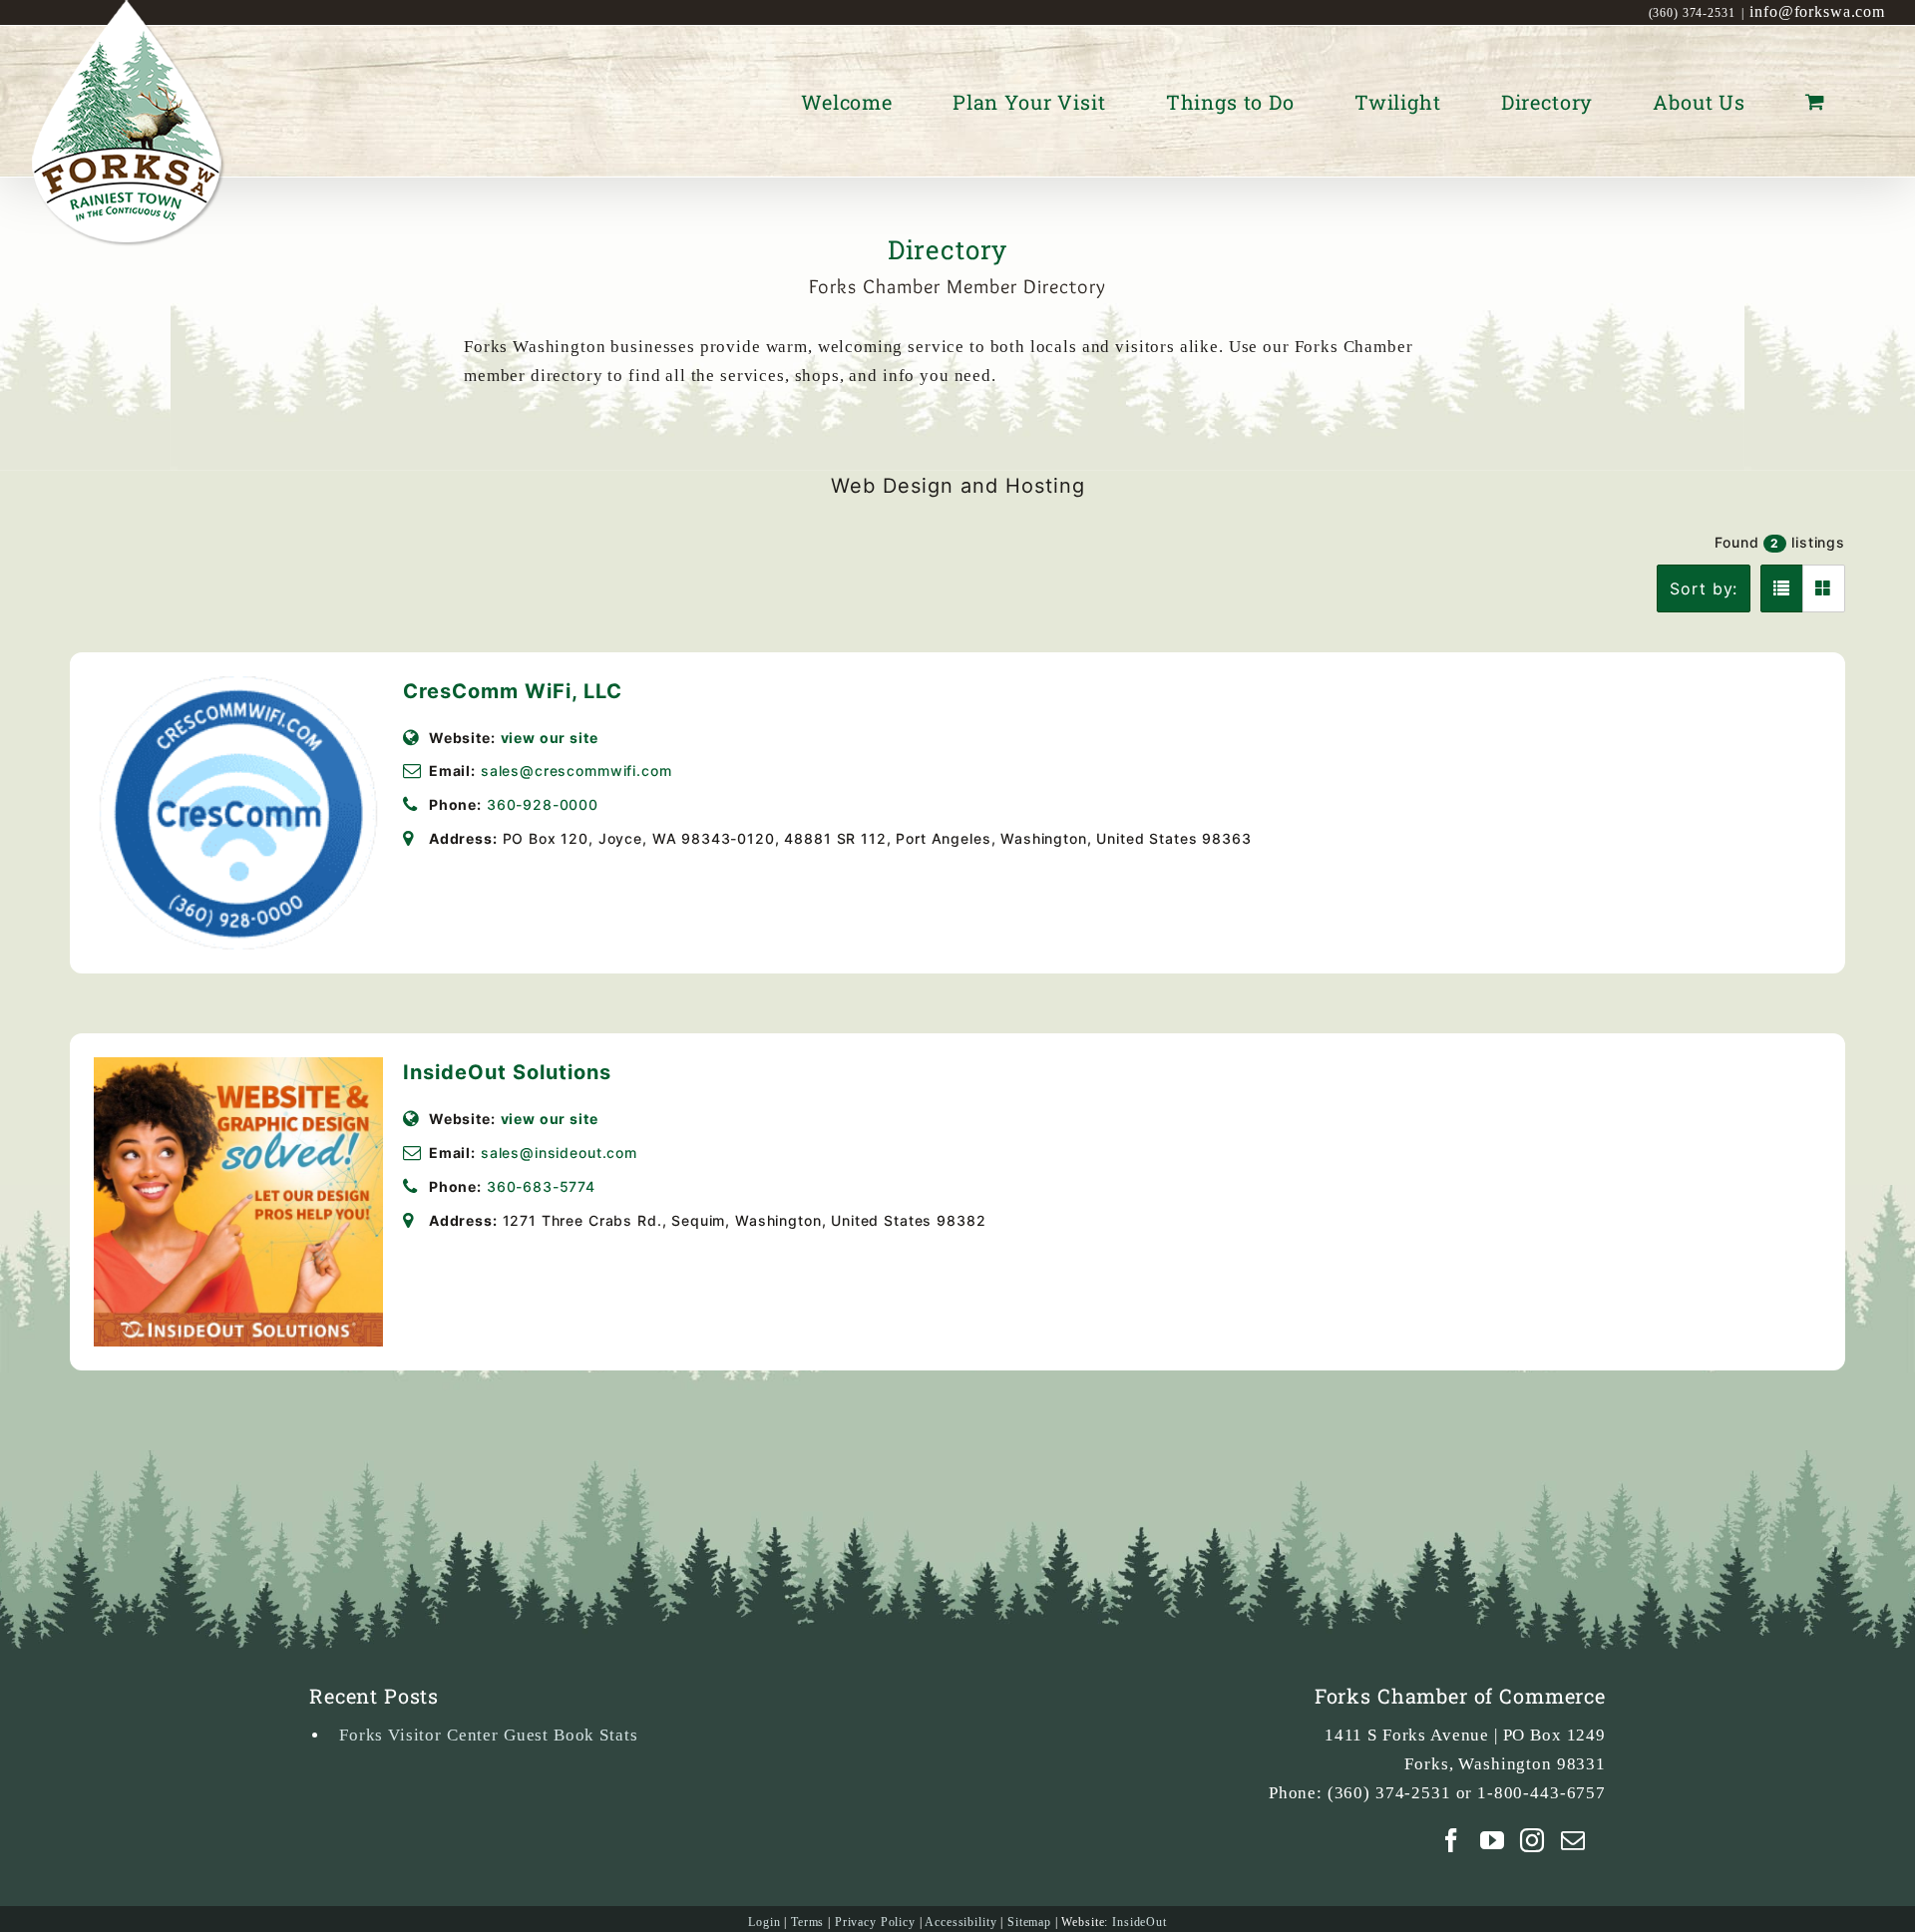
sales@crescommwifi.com (576, 771)
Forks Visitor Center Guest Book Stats (488, 1735)
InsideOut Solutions (507, 1072)
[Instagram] (1532, 1840)
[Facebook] (1452, 1840)
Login (764, 1922)
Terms (807, 1922)
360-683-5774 (541, 1186)
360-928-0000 (543, 804)
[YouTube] (1493, 1840)
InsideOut (1140, 1922)
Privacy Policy (875, 1922)
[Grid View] (1824, 588)
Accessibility (960, 1922)
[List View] (1782, 588)
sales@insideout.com (559, 1153)
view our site (550, 738)
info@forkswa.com (1817, 11)
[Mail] (1573, 1840)
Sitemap (1029, 1922)
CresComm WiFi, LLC (513, 691)
